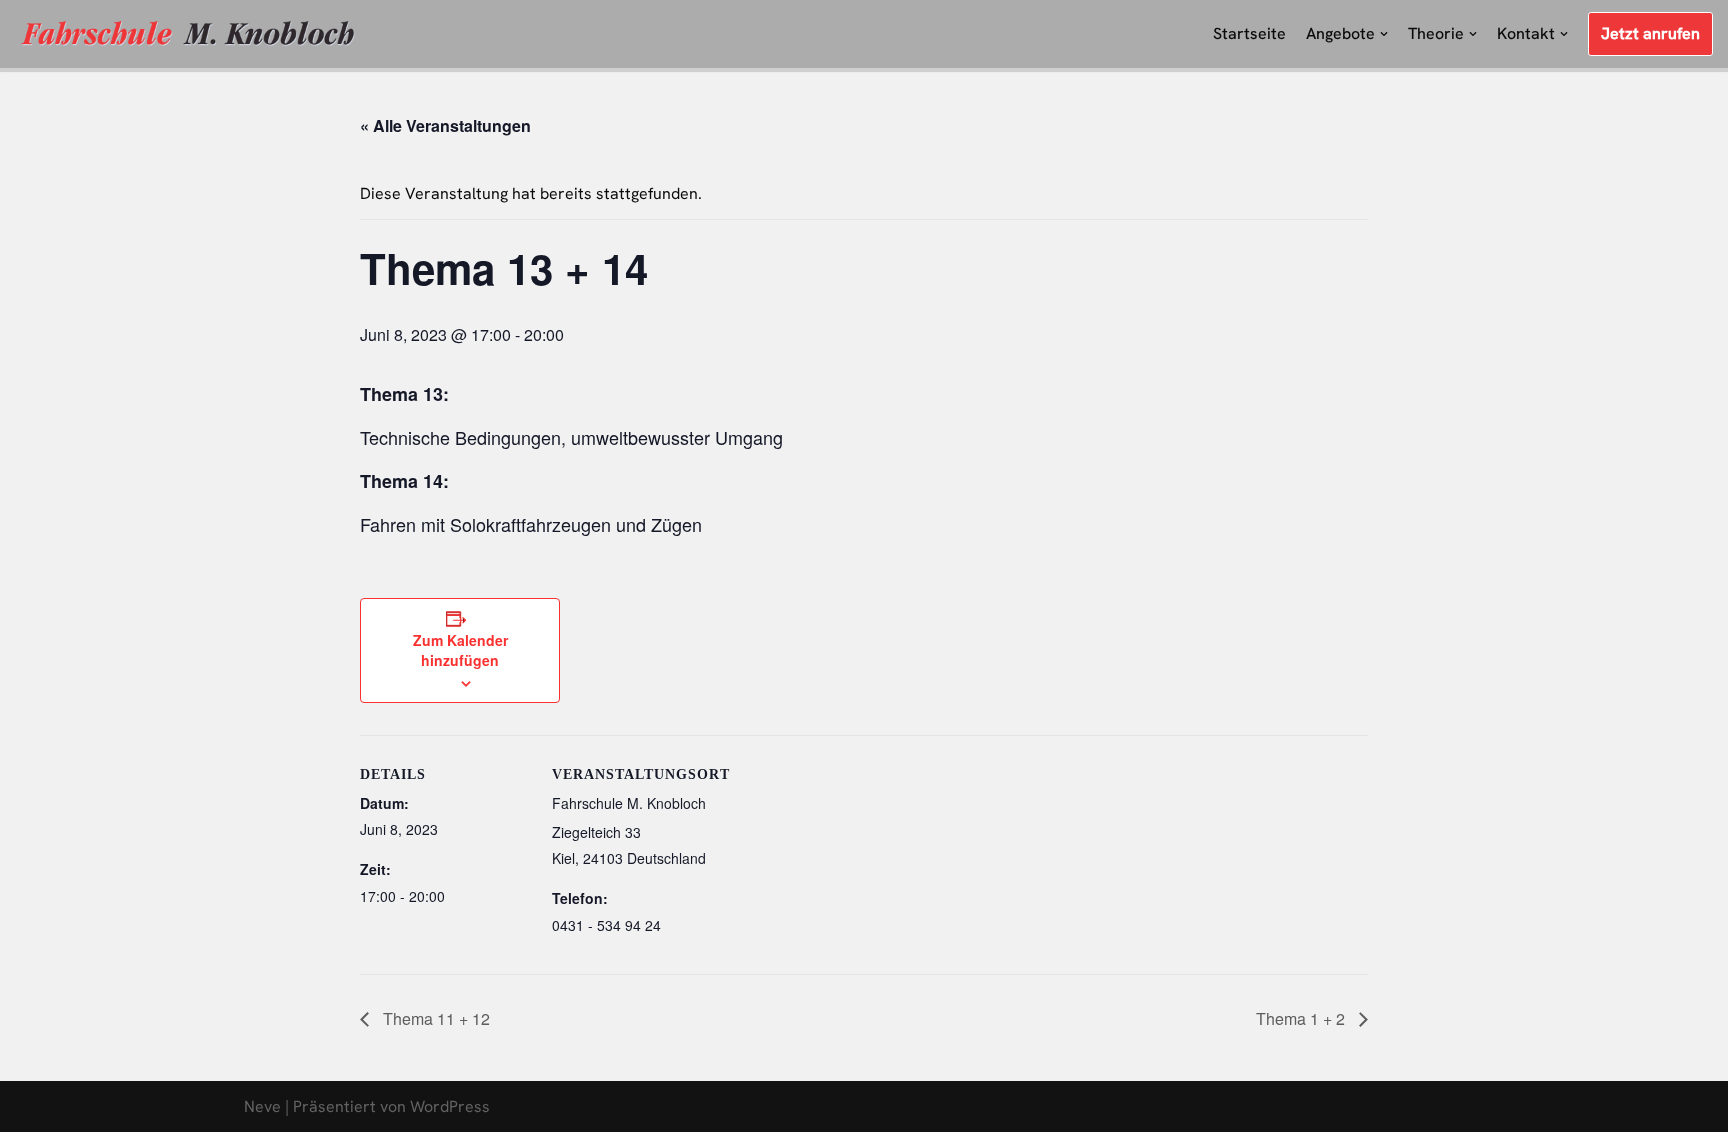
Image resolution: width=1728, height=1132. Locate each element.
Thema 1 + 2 (1302, 1018)
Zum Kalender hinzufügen (460, 650)
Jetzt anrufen (1650, 33)
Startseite (1249, 33)
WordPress (450, 1106)
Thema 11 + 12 (434, 1018)
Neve (262, 1106)
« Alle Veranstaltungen (445, 125)
